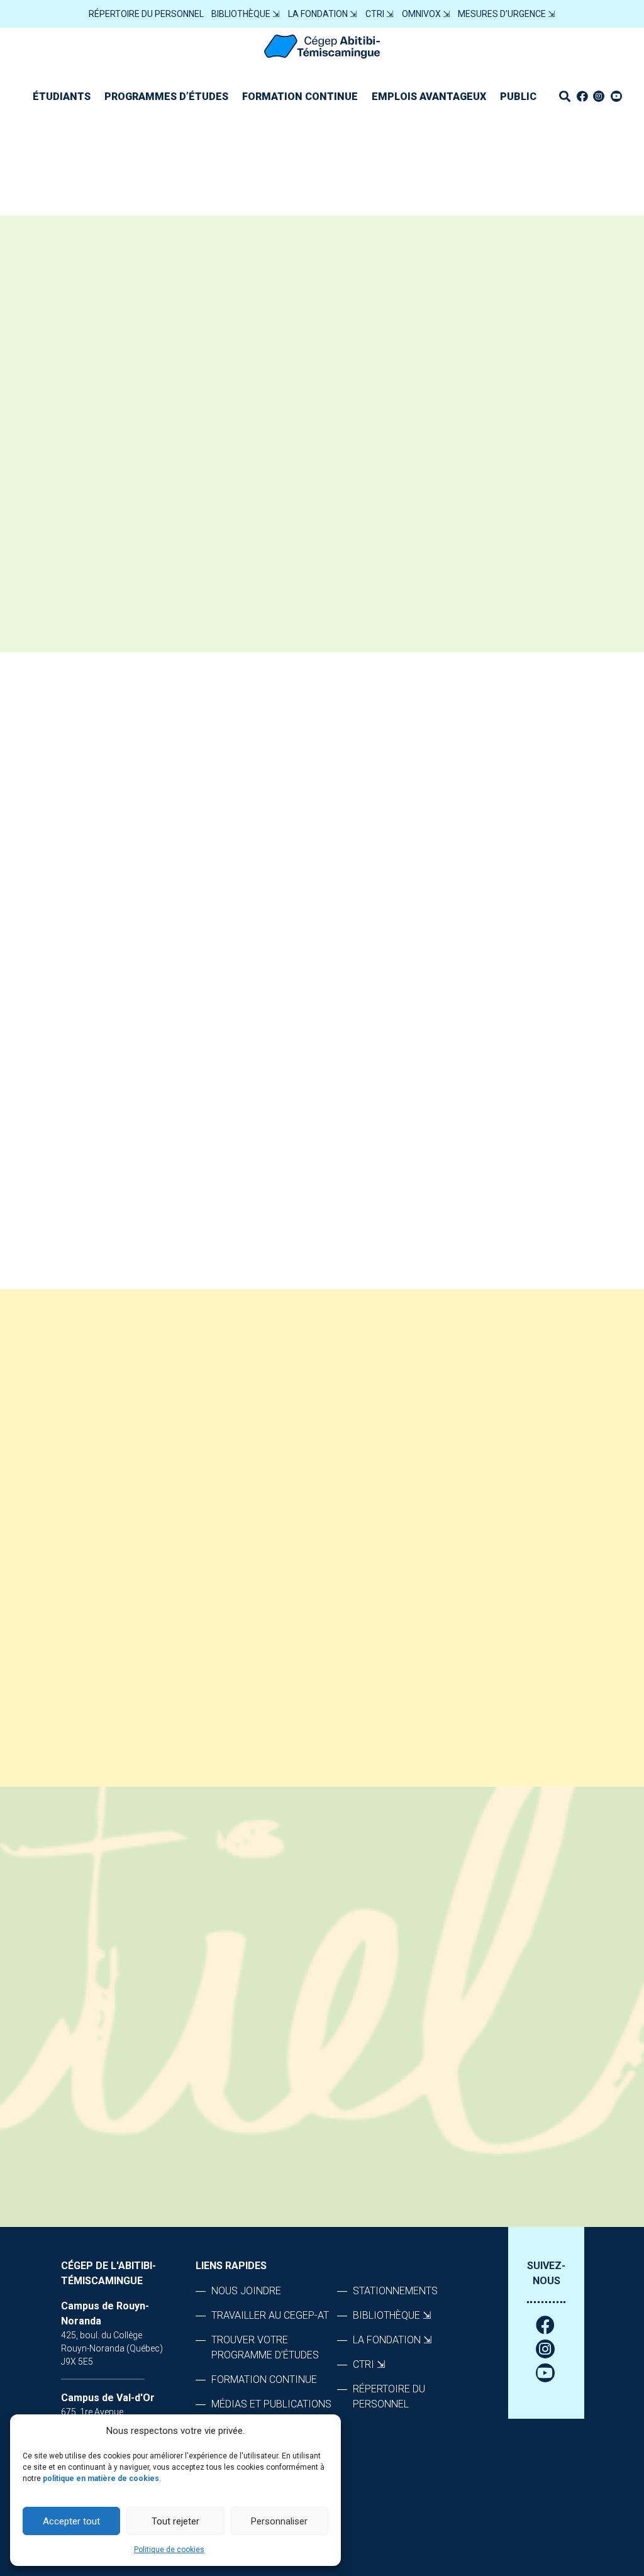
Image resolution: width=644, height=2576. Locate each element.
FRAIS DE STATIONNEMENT (325, 922)
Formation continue (300, 97)
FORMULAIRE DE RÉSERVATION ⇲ (139, 1052)
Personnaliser (279, 2521)
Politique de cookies (169, 2550)
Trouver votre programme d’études (265, 2347)
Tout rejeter (175, 2521)
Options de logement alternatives (359, 1004)
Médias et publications (271, 2404)
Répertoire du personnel (146, 14)
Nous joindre (291, 1086)
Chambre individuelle (316, 841)
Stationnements (395, 2291)
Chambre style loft (313, 881)
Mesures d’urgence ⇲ (507, 14)
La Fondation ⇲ (323, 14)
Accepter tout (71, 2521)
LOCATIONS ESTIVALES (314, 1045)
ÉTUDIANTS (62, 97)
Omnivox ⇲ (426, 14)
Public (518, 97)
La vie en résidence (308, 800)
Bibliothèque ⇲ (246, 14)
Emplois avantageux (429, 97)
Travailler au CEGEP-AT (270, 2315)
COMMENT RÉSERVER (310, 963)
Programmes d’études (166, 97)
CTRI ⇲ (380, 14)
